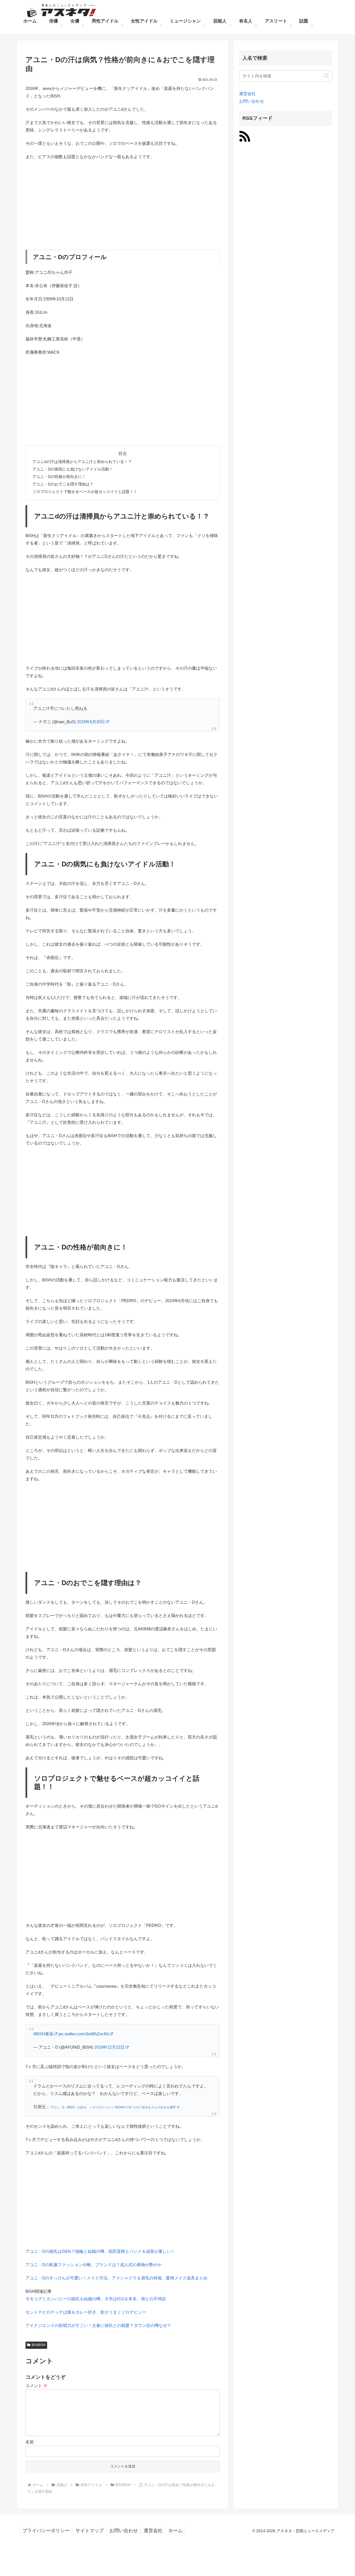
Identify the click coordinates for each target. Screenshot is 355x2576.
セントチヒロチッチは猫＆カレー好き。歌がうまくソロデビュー (86, 2312)
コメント (36, 2386)
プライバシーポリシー (46, 2531)
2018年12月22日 (109, 2047)
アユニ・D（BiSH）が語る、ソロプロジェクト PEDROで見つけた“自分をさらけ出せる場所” (113, 2107)
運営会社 (247, 94)
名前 (30, 2442)
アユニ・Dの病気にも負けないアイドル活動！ (73, 469)
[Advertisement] (123, 205)
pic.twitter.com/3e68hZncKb (84, 2034)
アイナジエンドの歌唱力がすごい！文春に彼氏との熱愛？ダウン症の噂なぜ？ (98, 2325)
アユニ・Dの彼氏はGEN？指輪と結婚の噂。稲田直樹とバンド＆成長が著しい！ (100, 2251)
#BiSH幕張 (43, 2034)
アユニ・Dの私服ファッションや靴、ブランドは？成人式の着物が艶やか (94, 2265)
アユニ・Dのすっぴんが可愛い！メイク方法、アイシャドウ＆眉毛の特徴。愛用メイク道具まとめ (116, 2278)
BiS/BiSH (39, 2345)
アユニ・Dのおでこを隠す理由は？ (63, 484)
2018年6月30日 (91, 722)
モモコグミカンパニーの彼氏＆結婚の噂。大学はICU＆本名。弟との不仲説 (96, 2299)
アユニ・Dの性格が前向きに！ (59, 477)
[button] (327, 76)
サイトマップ (90, 2531)
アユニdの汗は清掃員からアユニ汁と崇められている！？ (82, 462)
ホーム (175, 2531)
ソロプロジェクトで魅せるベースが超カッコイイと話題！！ (85, 492)
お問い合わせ (252, 101)
